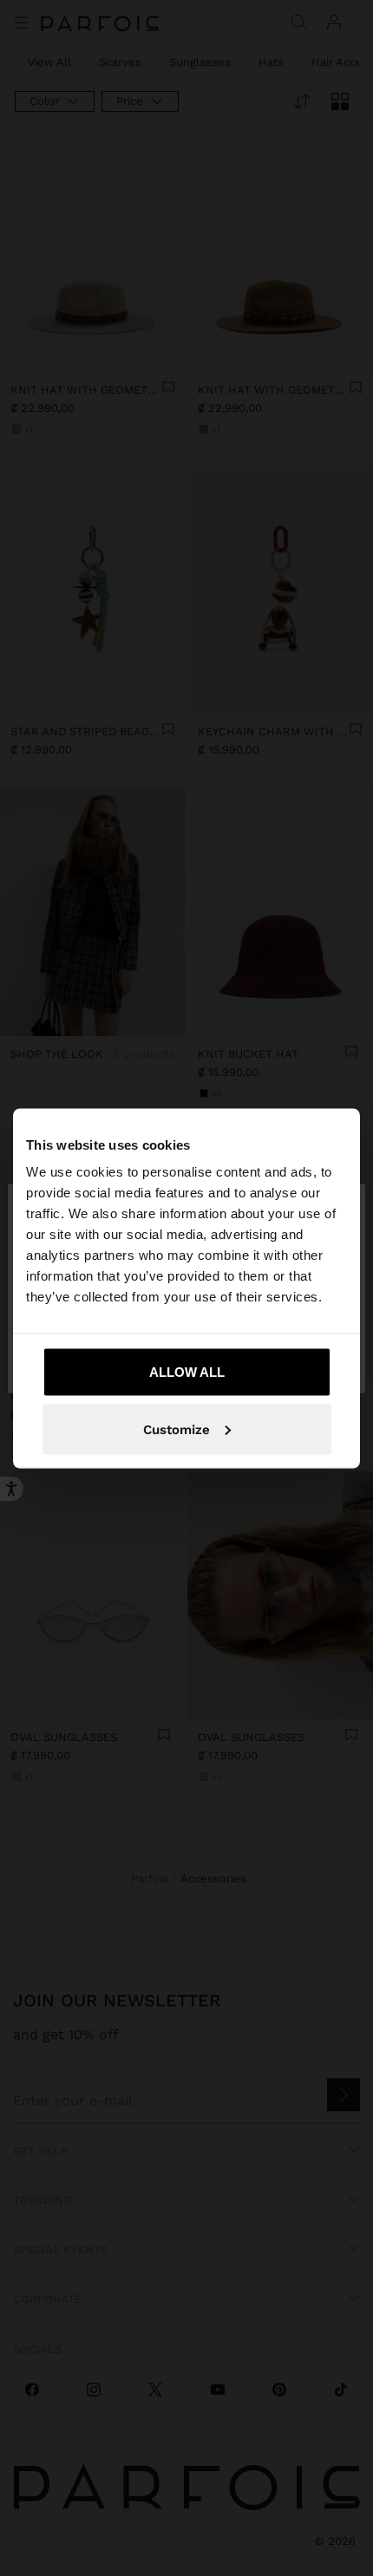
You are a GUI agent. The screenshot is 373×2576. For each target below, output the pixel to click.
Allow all (187, 1372)
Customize (177, 1429)
